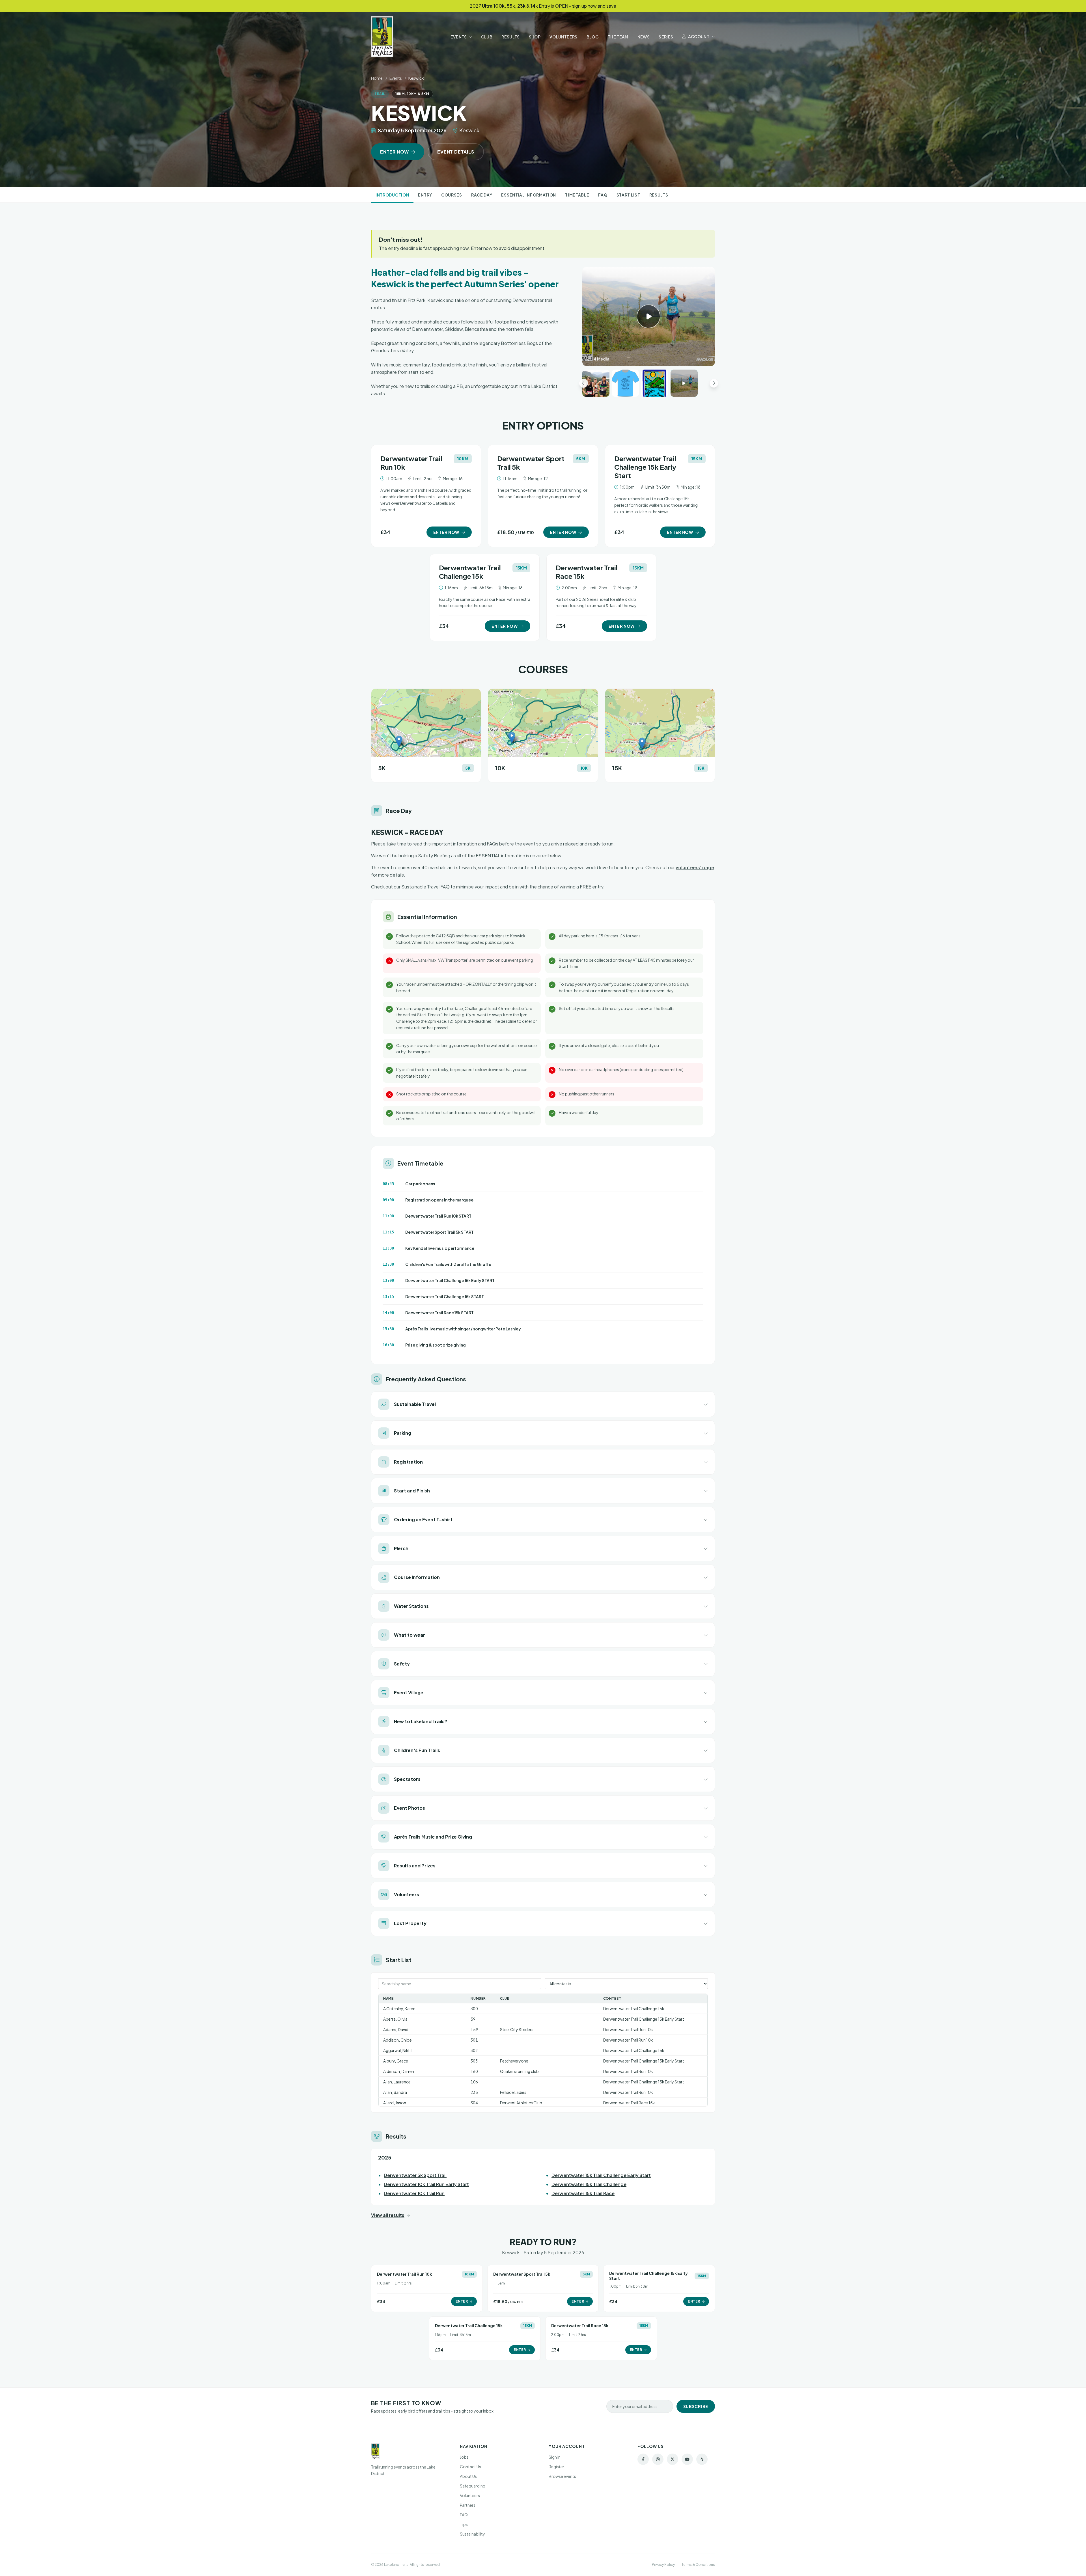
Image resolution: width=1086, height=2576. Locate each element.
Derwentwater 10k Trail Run (414, 2193)
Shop (535, 37)
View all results (388, 2215)
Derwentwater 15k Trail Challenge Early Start (601, 2175)
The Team (618, 37)
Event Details (456, 152)
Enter (462, 2301)
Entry (425, 195)
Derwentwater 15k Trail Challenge (589, 2184)
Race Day (482, 195)
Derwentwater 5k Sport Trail (415, 2175)
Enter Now (395, 152)
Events (459, 37)
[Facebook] (643, 2459)
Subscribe (696, 2406)
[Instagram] (658, 2459)
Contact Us (470, 2467)
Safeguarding (473, 2486)
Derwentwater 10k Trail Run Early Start (426, 2184)
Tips (464, 2524)
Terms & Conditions (698, 2565)
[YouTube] (687, 2459)
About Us (468, 2476)
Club (487, 37)
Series (666, 37)
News (644, 37)
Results (510, 37)
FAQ (603, 195)
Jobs (464, 2457)
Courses (452, 195)
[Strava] (702, 2459)
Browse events (562, 2476)
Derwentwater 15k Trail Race (583, 2193)
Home (377, 78)
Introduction (392, 195)
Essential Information (529, 195)
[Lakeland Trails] (382, 37)
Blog (593, 37)
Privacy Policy (663, 2565)
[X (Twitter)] (673, 2459)
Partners (468, 2505)
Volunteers (564, 37)
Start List (628, 195)
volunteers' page (695, 867)
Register (556, 2467)
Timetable (577, 195)
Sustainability (472, 2534)
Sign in (555, 2457)
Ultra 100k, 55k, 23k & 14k (510, 6)
